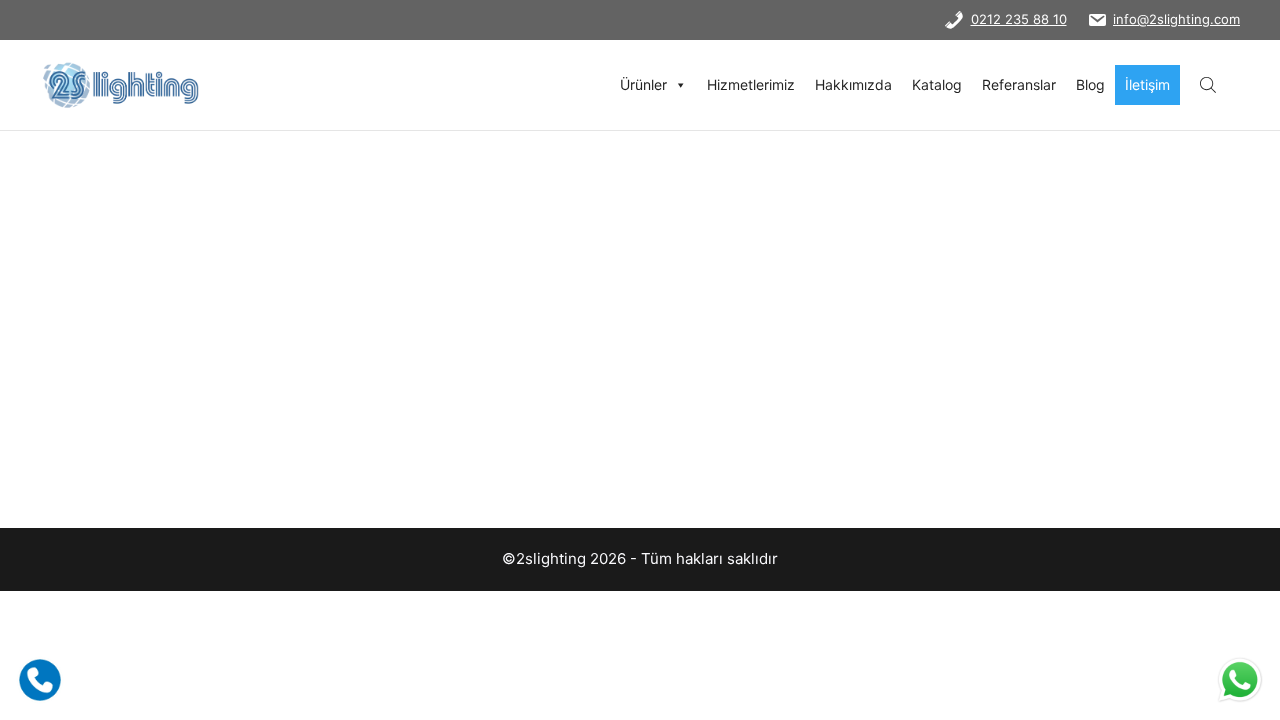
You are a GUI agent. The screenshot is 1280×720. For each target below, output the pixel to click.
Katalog (937, 84)
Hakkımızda (853, 84)
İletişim (1147, 84)
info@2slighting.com (1176, 19)
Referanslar (1019, 84)
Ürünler (643, 84)
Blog (1090, 84)
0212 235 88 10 (1019, 19)
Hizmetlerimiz (751, 84)
